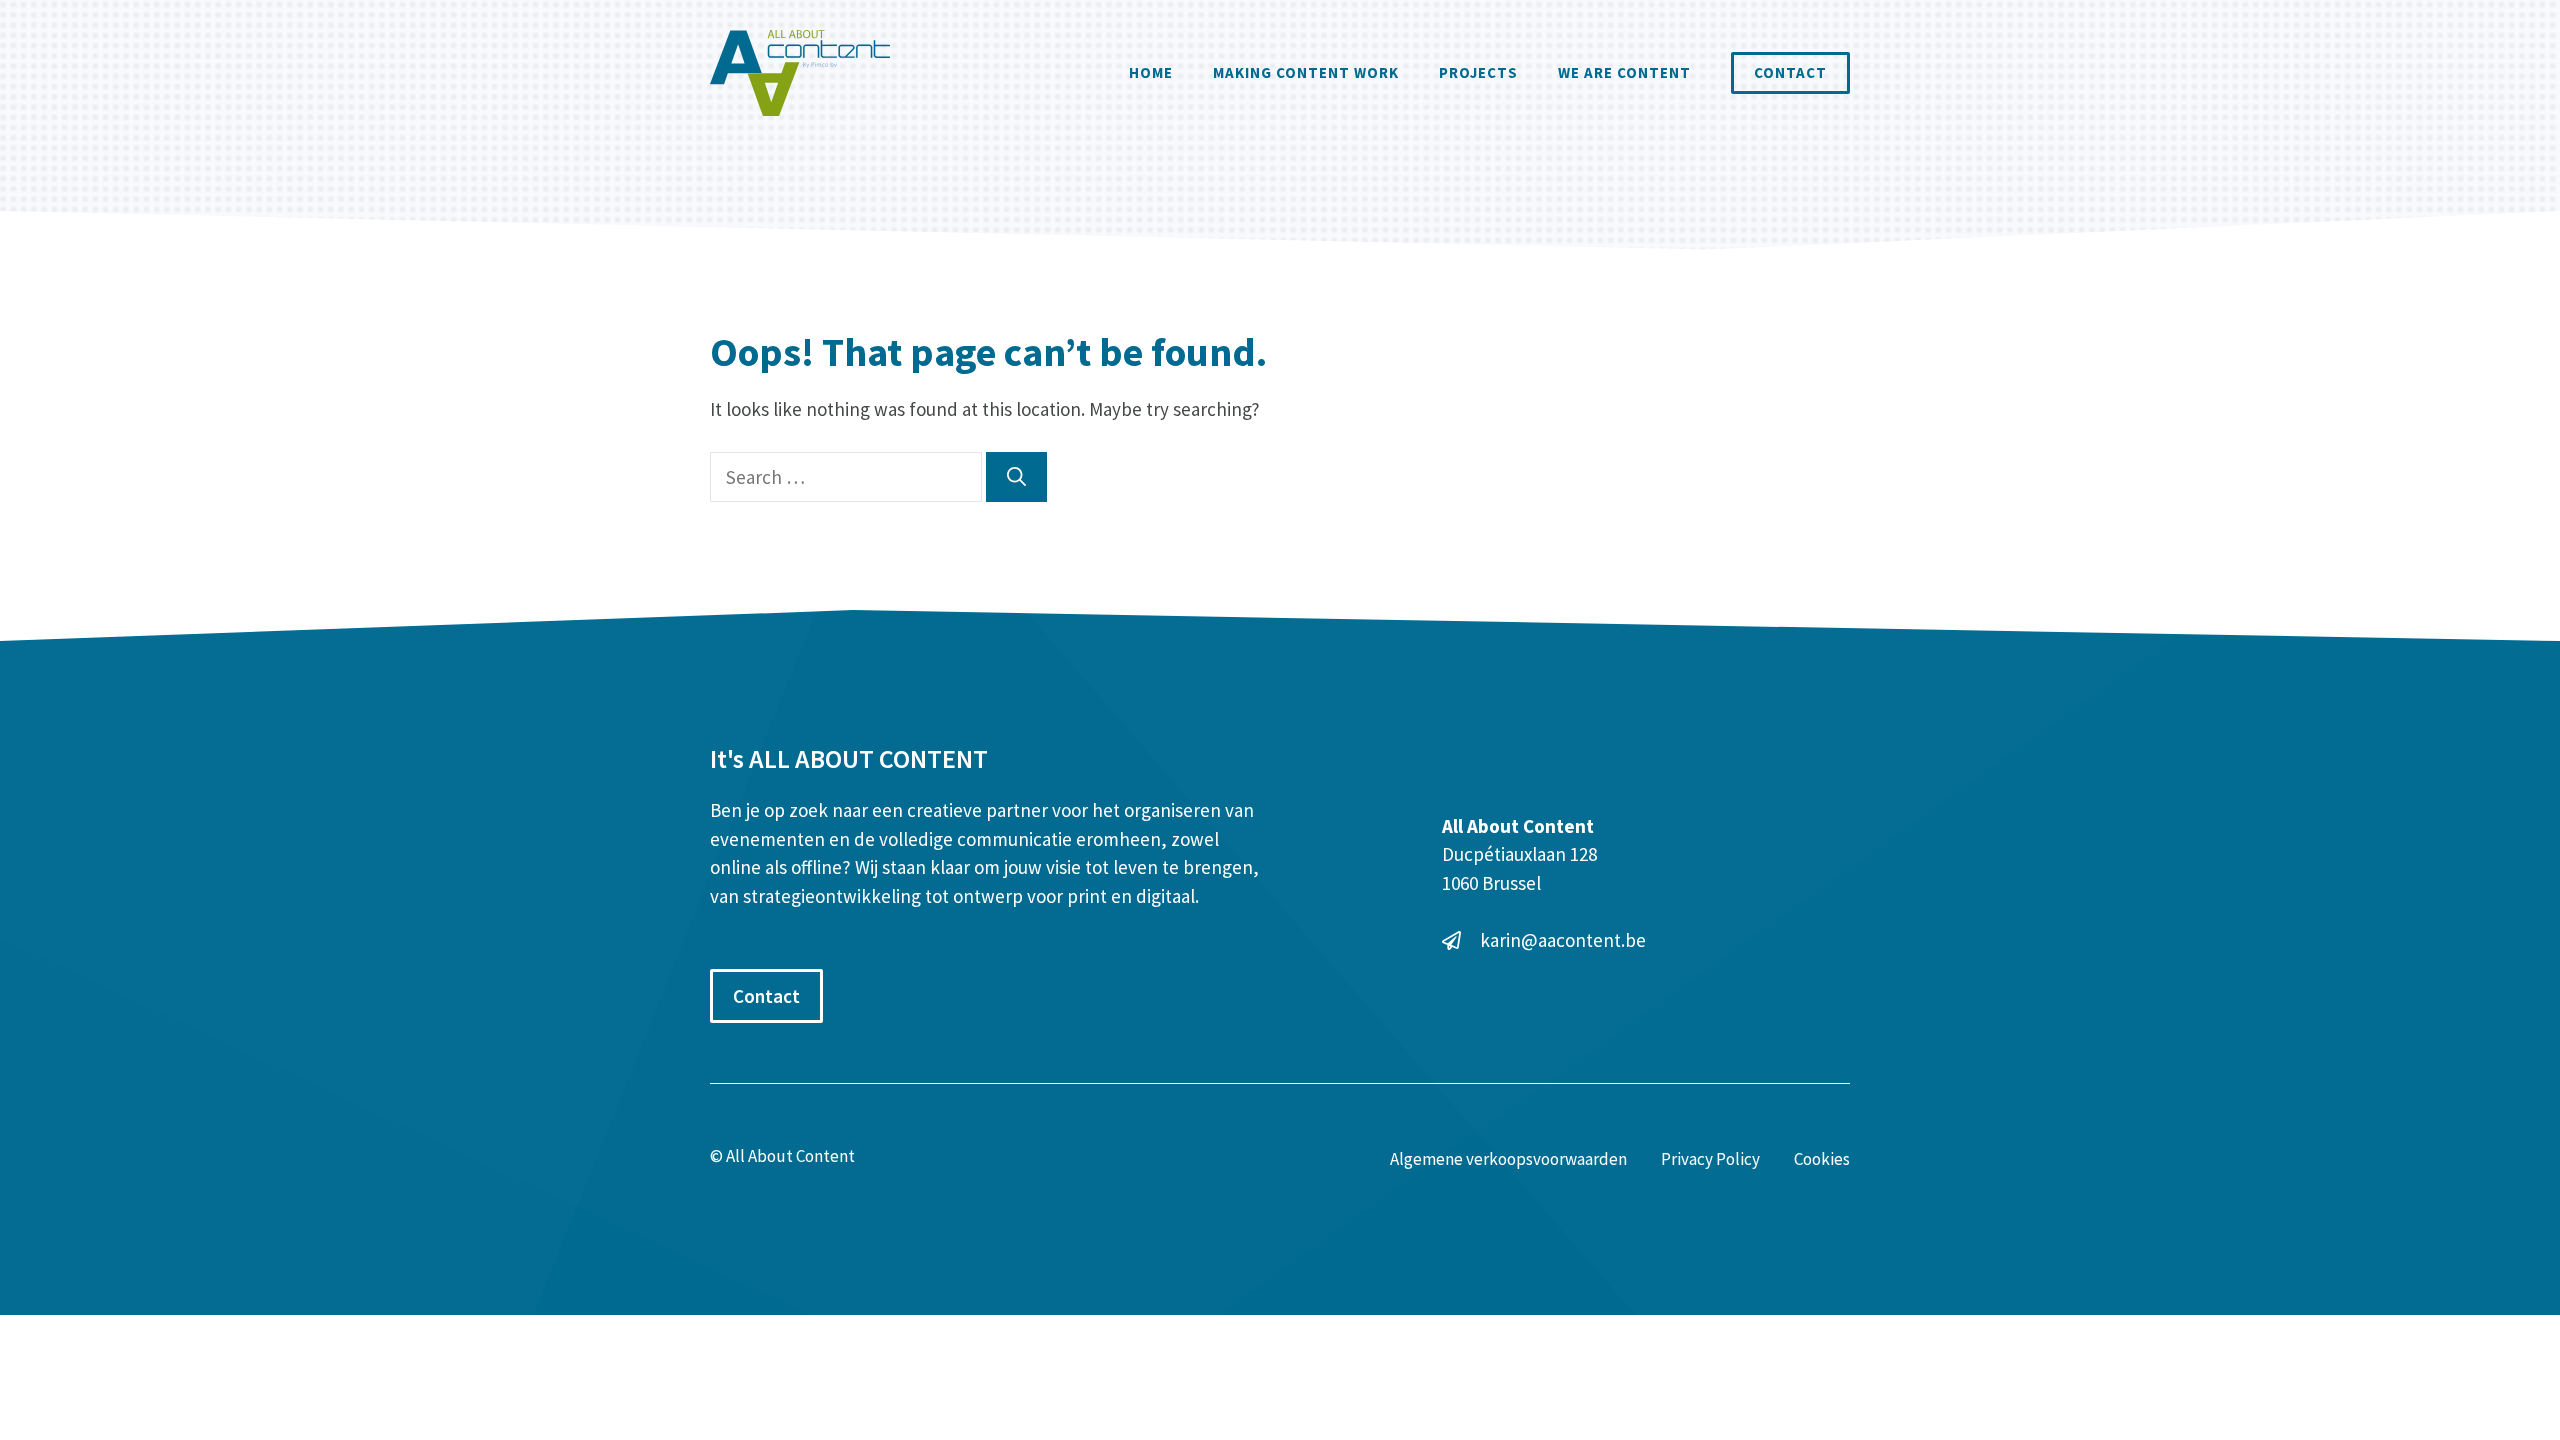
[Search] (1016, 477)
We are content (1624, 72)
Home (1151, 72)
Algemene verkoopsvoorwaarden (1508, 1159)
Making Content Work (1306, 72)
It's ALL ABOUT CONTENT (849, 758)
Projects (1478, 72)
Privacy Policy (1710, 1159)
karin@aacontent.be (1563, 940)
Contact (1790, 72)
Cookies (1822, 1159)
